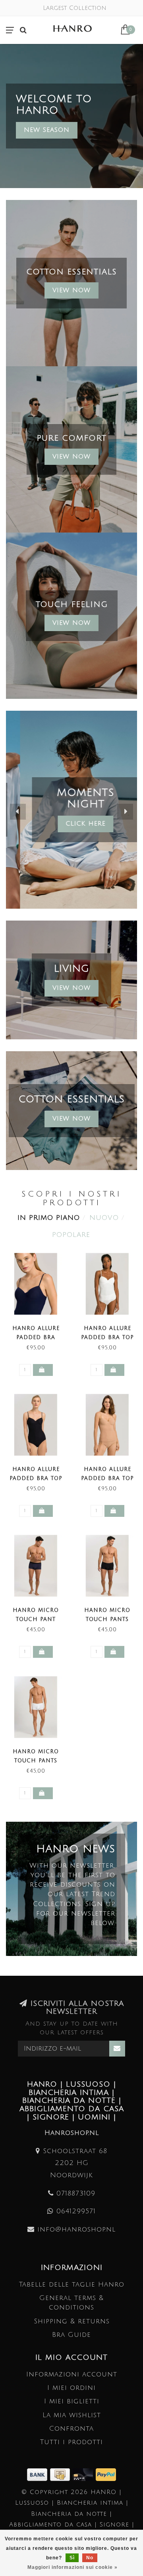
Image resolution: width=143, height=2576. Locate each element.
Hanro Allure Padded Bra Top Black (36, 1478)
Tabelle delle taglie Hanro (72, 2284)
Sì (72, 2558)
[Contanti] (61, 2474)
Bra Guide (71, 2335)
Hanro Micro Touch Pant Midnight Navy (36, 1619)
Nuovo (104, 1218)
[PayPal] (106, 2474)
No (90, 2558)
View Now (71, 290)
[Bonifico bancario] (39, 2474)
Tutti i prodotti (71, 2442)
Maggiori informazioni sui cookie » (72, 2567)
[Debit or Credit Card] (84, 2474)
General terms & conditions (71, 2303)
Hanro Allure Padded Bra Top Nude (107, 1478)
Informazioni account (72, 2374)
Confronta (71, 2429)
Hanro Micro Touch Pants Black (107, 1619)
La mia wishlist (72, 2415)
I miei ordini (71, 2388)
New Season (47, 130)
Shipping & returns (72, 2321)
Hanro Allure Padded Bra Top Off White (107, 1337)
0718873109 (76, 2193)
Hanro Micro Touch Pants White (36, 1761)
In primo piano (49, 1218)
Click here (71, 824)
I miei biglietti (72, 2401)
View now (71, 457)
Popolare (71, 1235)
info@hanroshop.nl (76, 2229)
